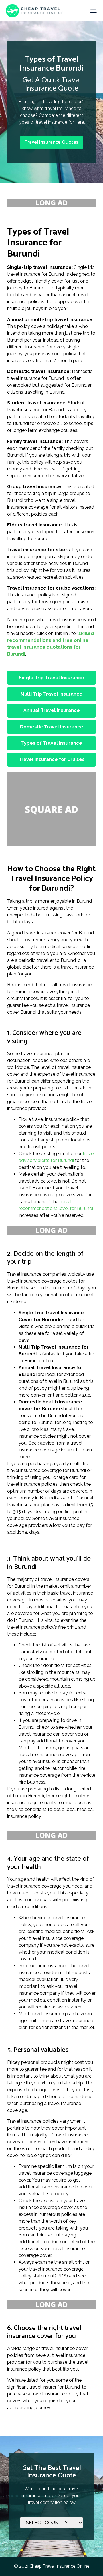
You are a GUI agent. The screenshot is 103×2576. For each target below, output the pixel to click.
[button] (94, 11)
